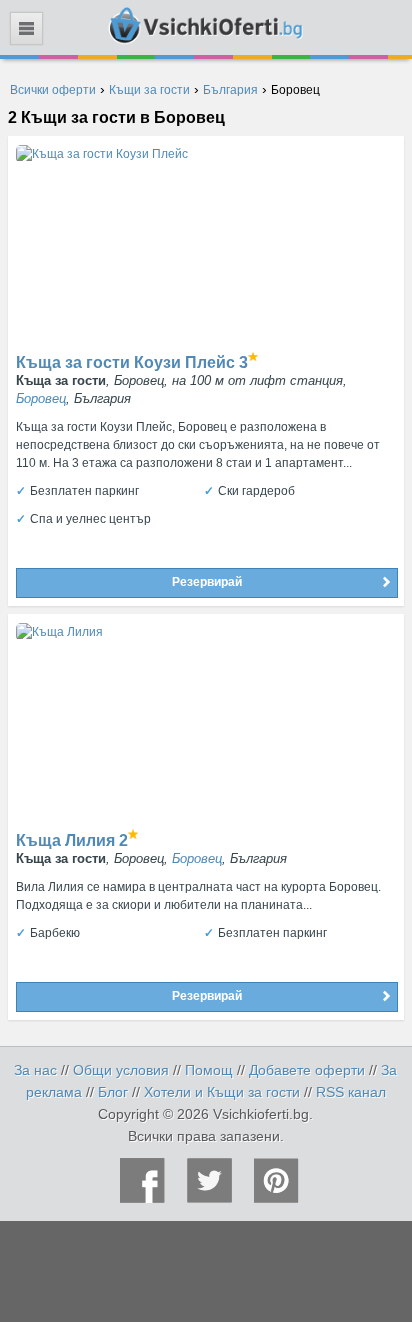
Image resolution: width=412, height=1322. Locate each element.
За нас (35, 1070)
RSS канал (351, 1092)
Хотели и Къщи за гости (222, 1092)
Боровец (41, 398)
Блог (113, 1092)
